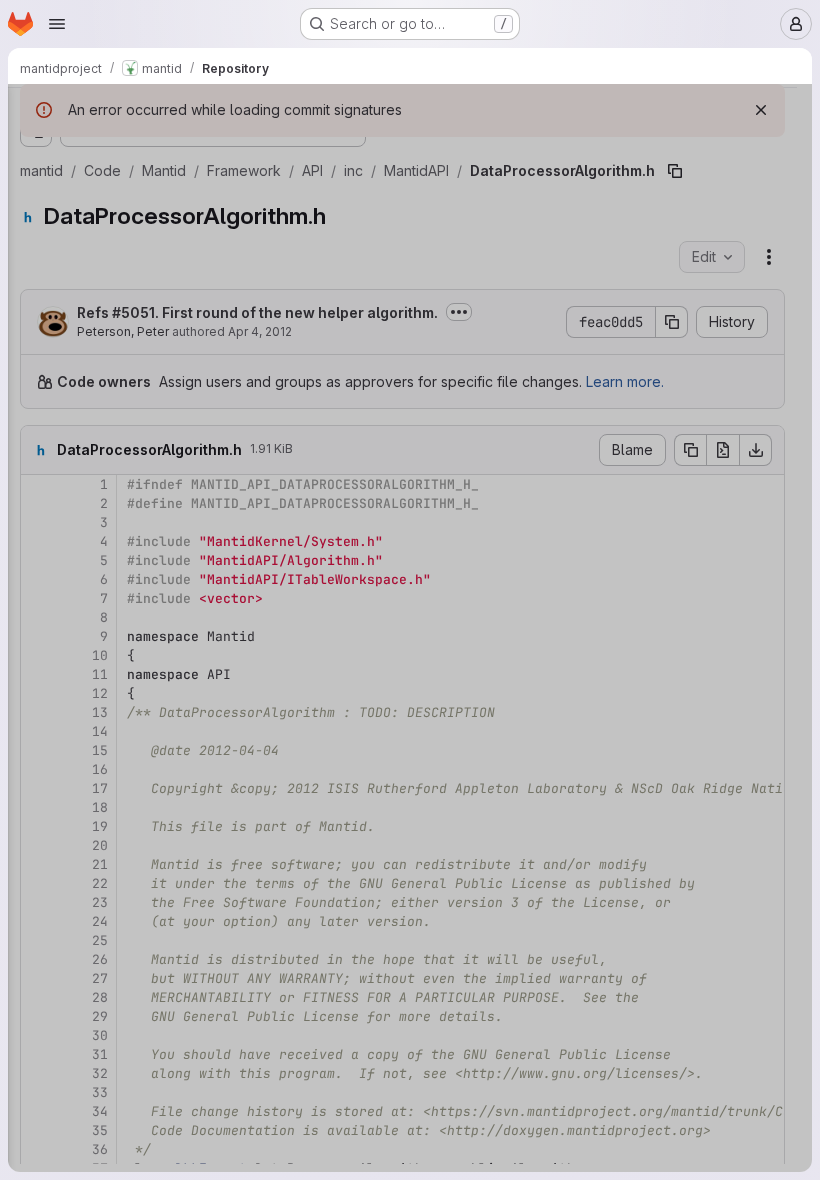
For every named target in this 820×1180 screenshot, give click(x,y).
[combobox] (164, 151)
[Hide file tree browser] (36, 112)
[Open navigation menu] (57, 24)
